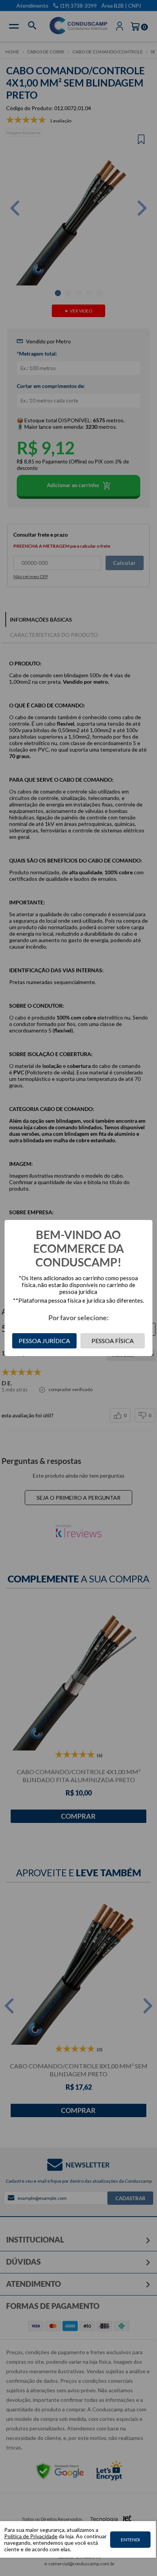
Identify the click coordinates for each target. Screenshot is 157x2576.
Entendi (130, 2540)
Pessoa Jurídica (44, 1341)
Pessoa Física (113, 1341)
